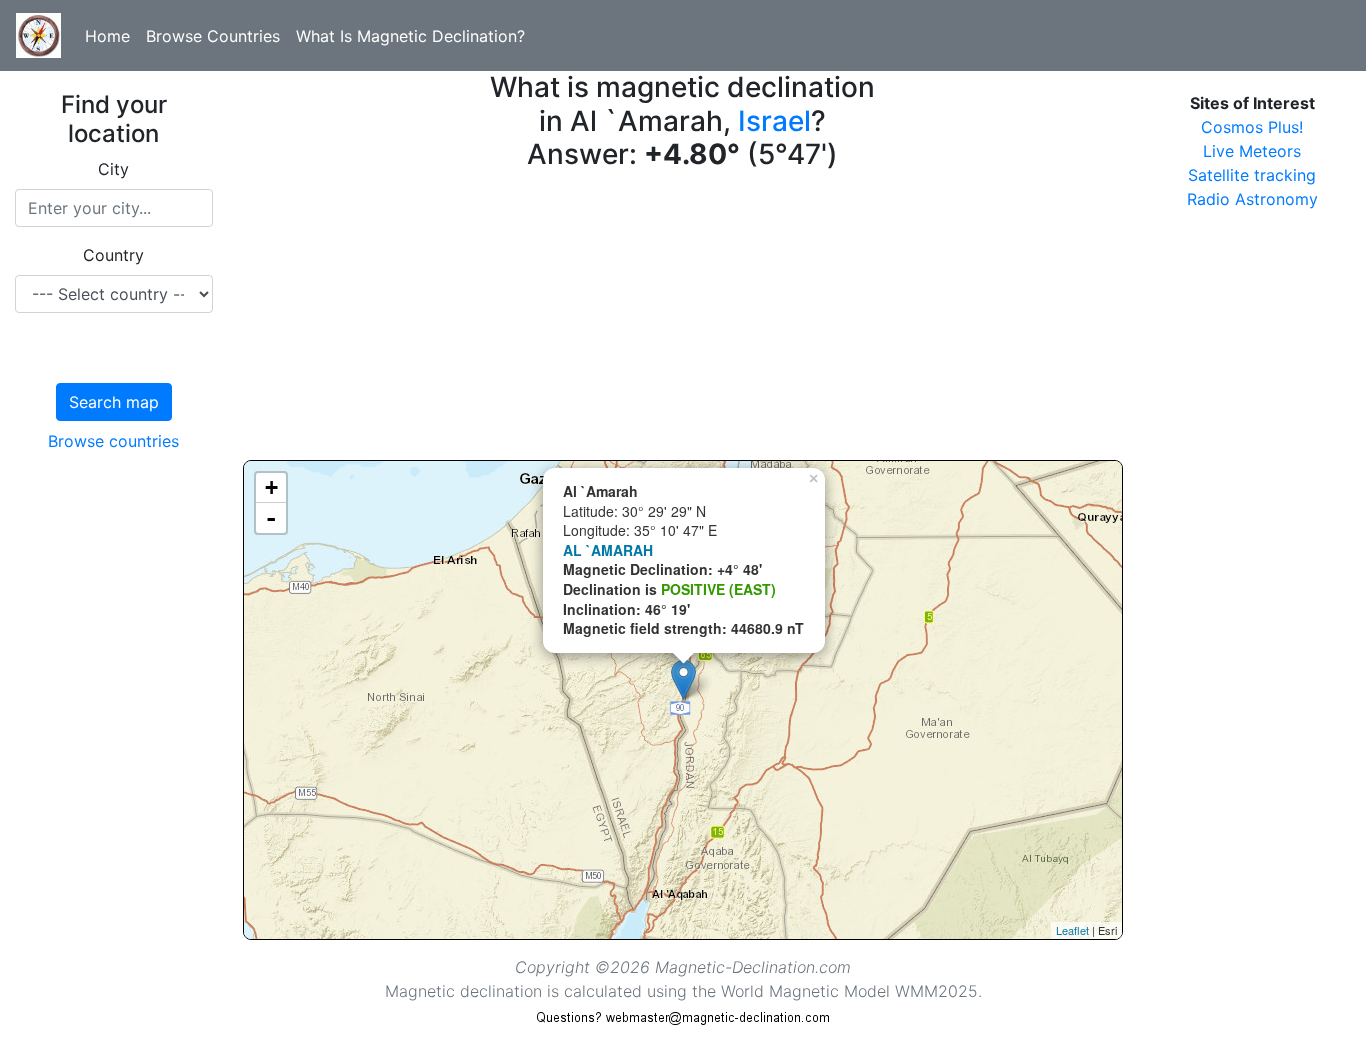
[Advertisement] (683, 320)
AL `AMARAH (608, 550)
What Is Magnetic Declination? (410, 36)
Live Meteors (1252, 151)
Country (113, 255)
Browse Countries (213, 36)
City (113, 169)
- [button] (271, 518)
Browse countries (113, 441)
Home (107, 36)
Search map (114, 402)
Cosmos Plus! (1252, 127)
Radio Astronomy (1252, 199)
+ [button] (271, 487)
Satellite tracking (1252, 175)
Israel (774, 121)
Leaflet (1072, 930)
